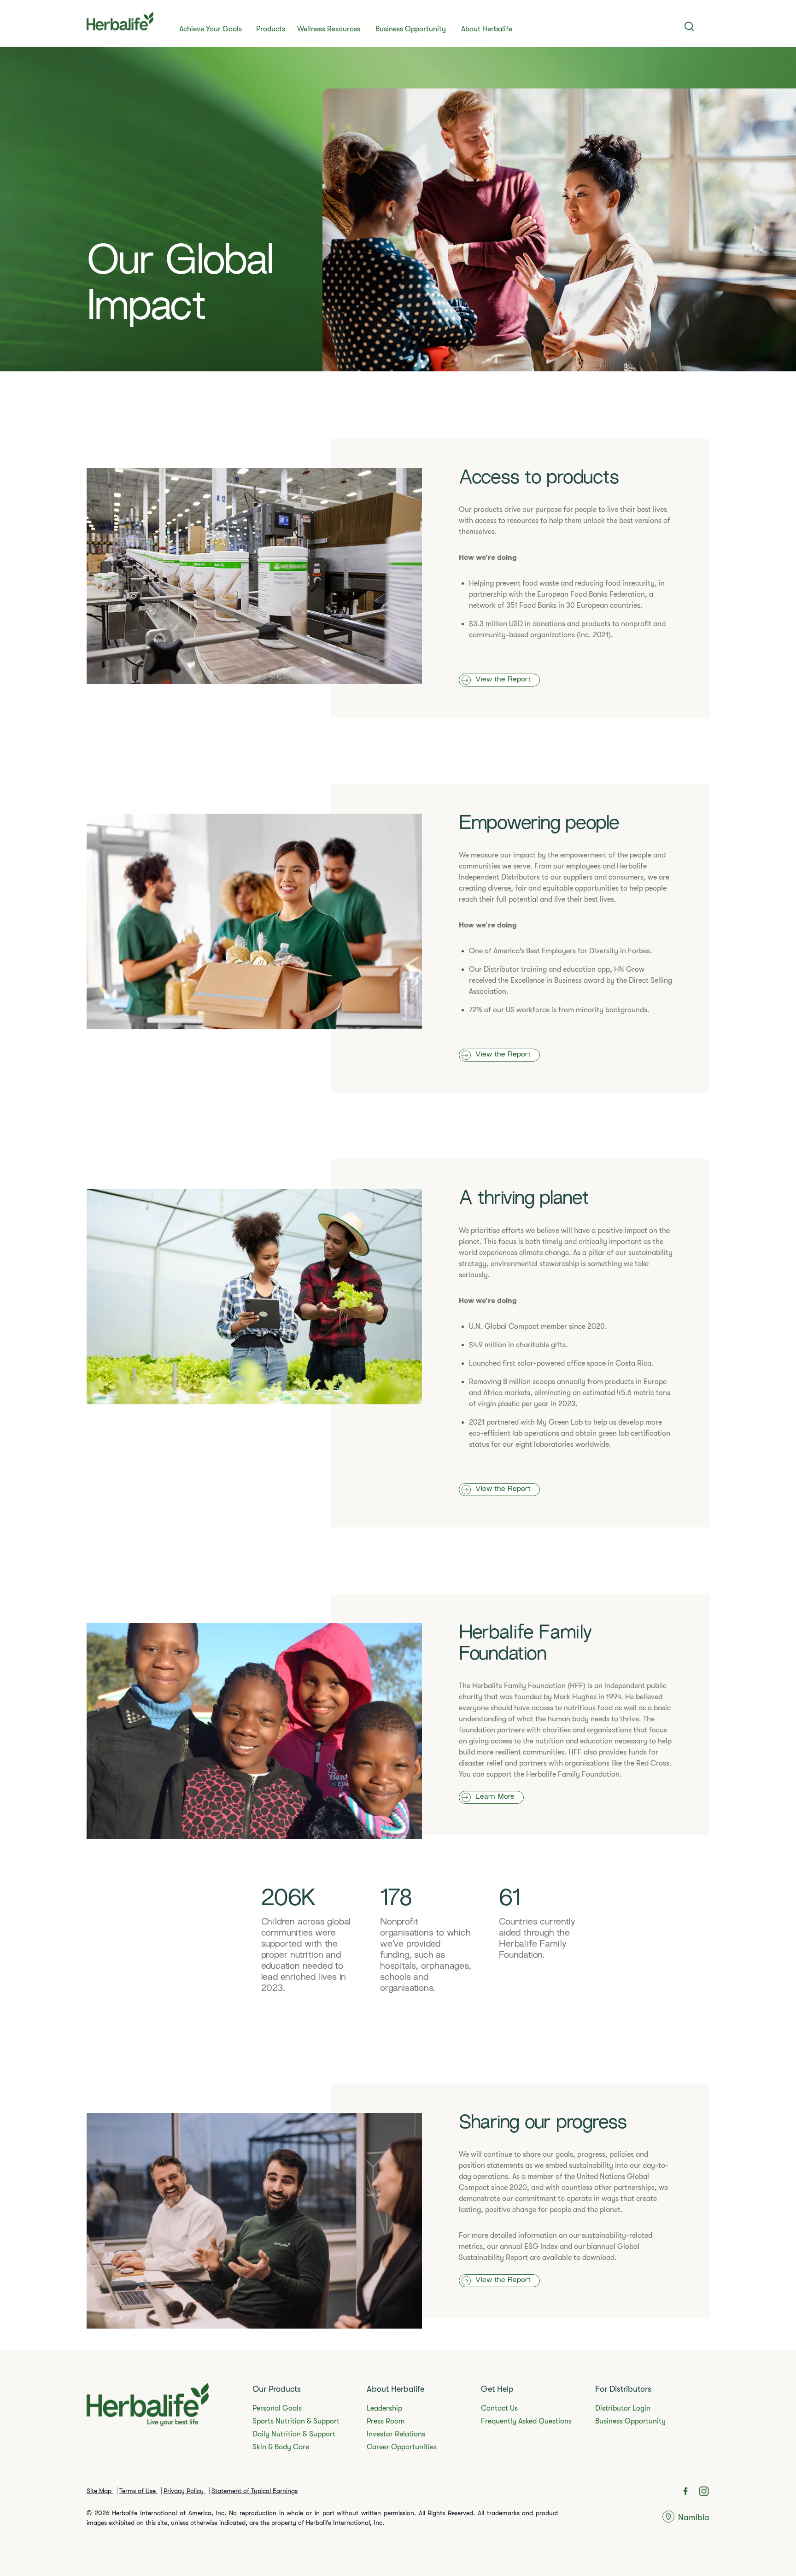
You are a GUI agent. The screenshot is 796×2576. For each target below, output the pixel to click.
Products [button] (271, 29)
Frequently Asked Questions (526, 2421)
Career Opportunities (402, 2447)
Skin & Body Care (281, 2447)
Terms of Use (138, 2491)
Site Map (100, 2491)
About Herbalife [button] (487, 29)
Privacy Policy (184, 2491)
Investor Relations (396, 2434)
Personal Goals (277, 2408)
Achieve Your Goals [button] (211, 29)
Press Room (386, 2421)
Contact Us (499, 2408)
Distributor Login (623, 2408)
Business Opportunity (411, 29)
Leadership (384, 2408)
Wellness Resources (329, 29)
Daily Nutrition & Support (294, 2434)
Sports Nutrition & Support (296, 2421)
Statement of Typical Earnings (255, 2491)
